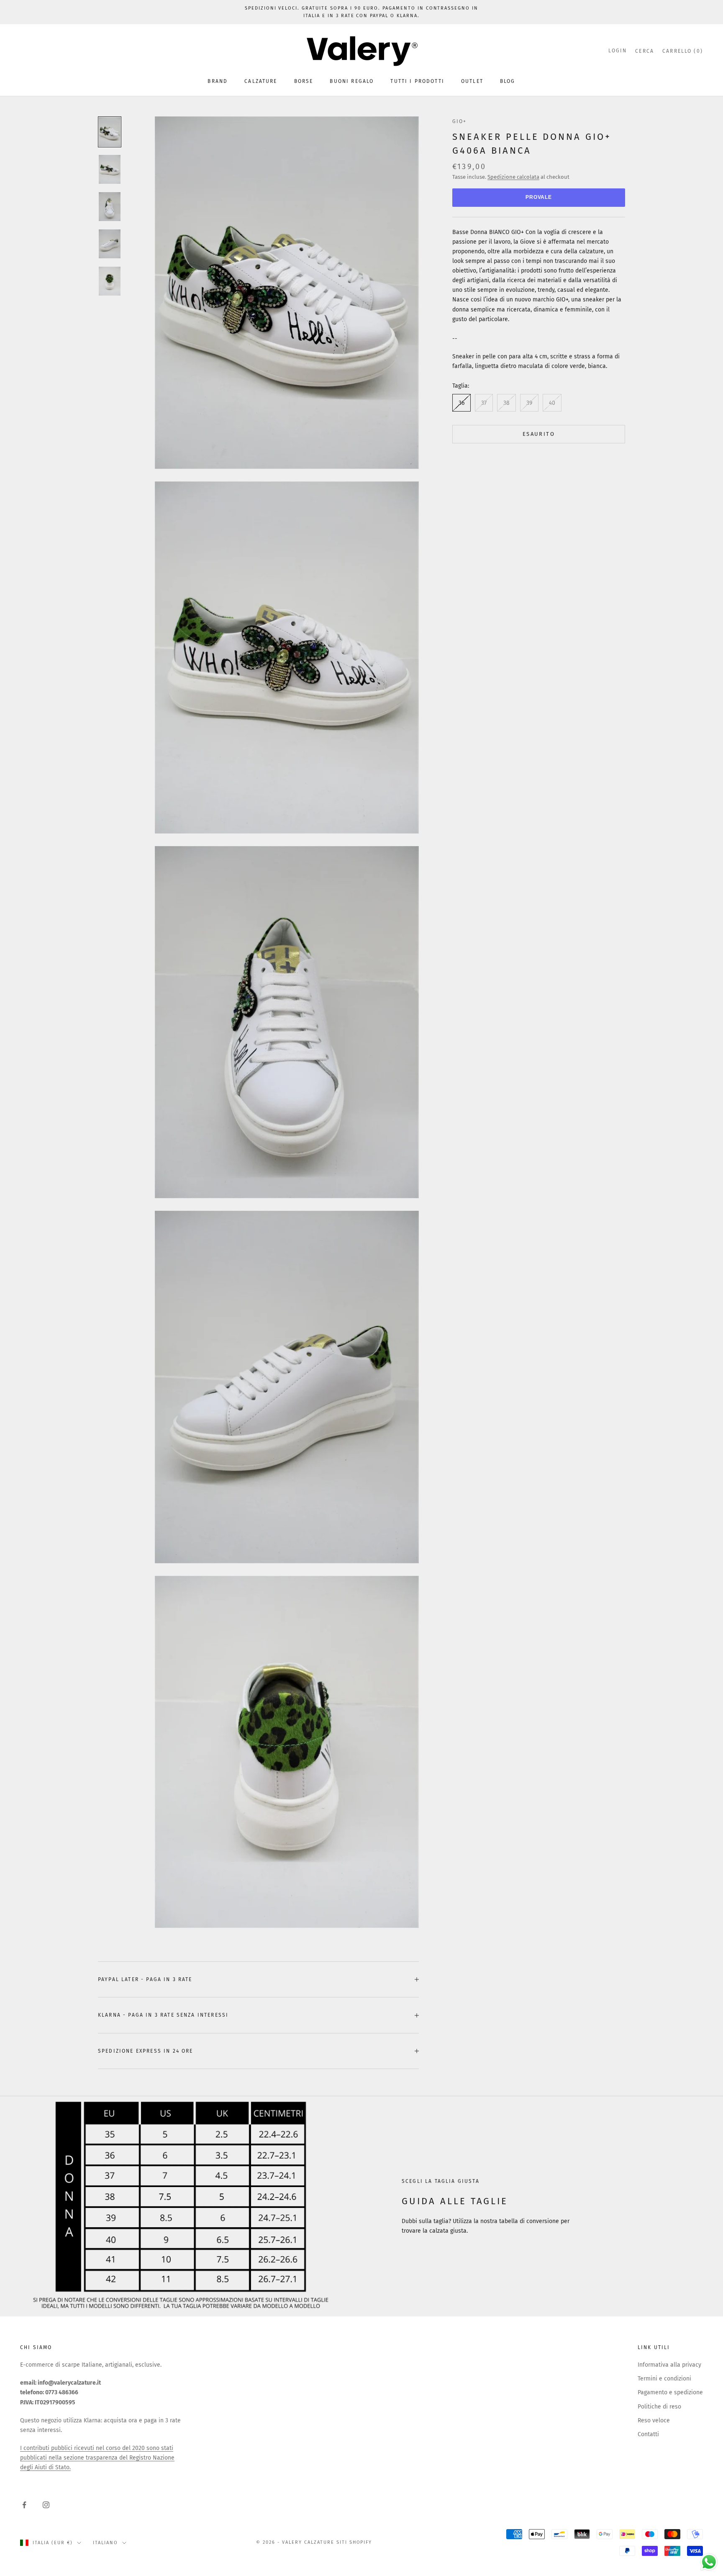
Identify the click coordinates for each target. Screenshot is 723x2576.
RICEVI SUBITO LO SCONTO (361, 1397)
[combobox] (282, 1323)
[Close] (464, 1163)
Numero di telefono (284, 1304)
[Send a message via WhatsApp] (709, 2562)
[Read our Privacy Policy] (456, 1369)
